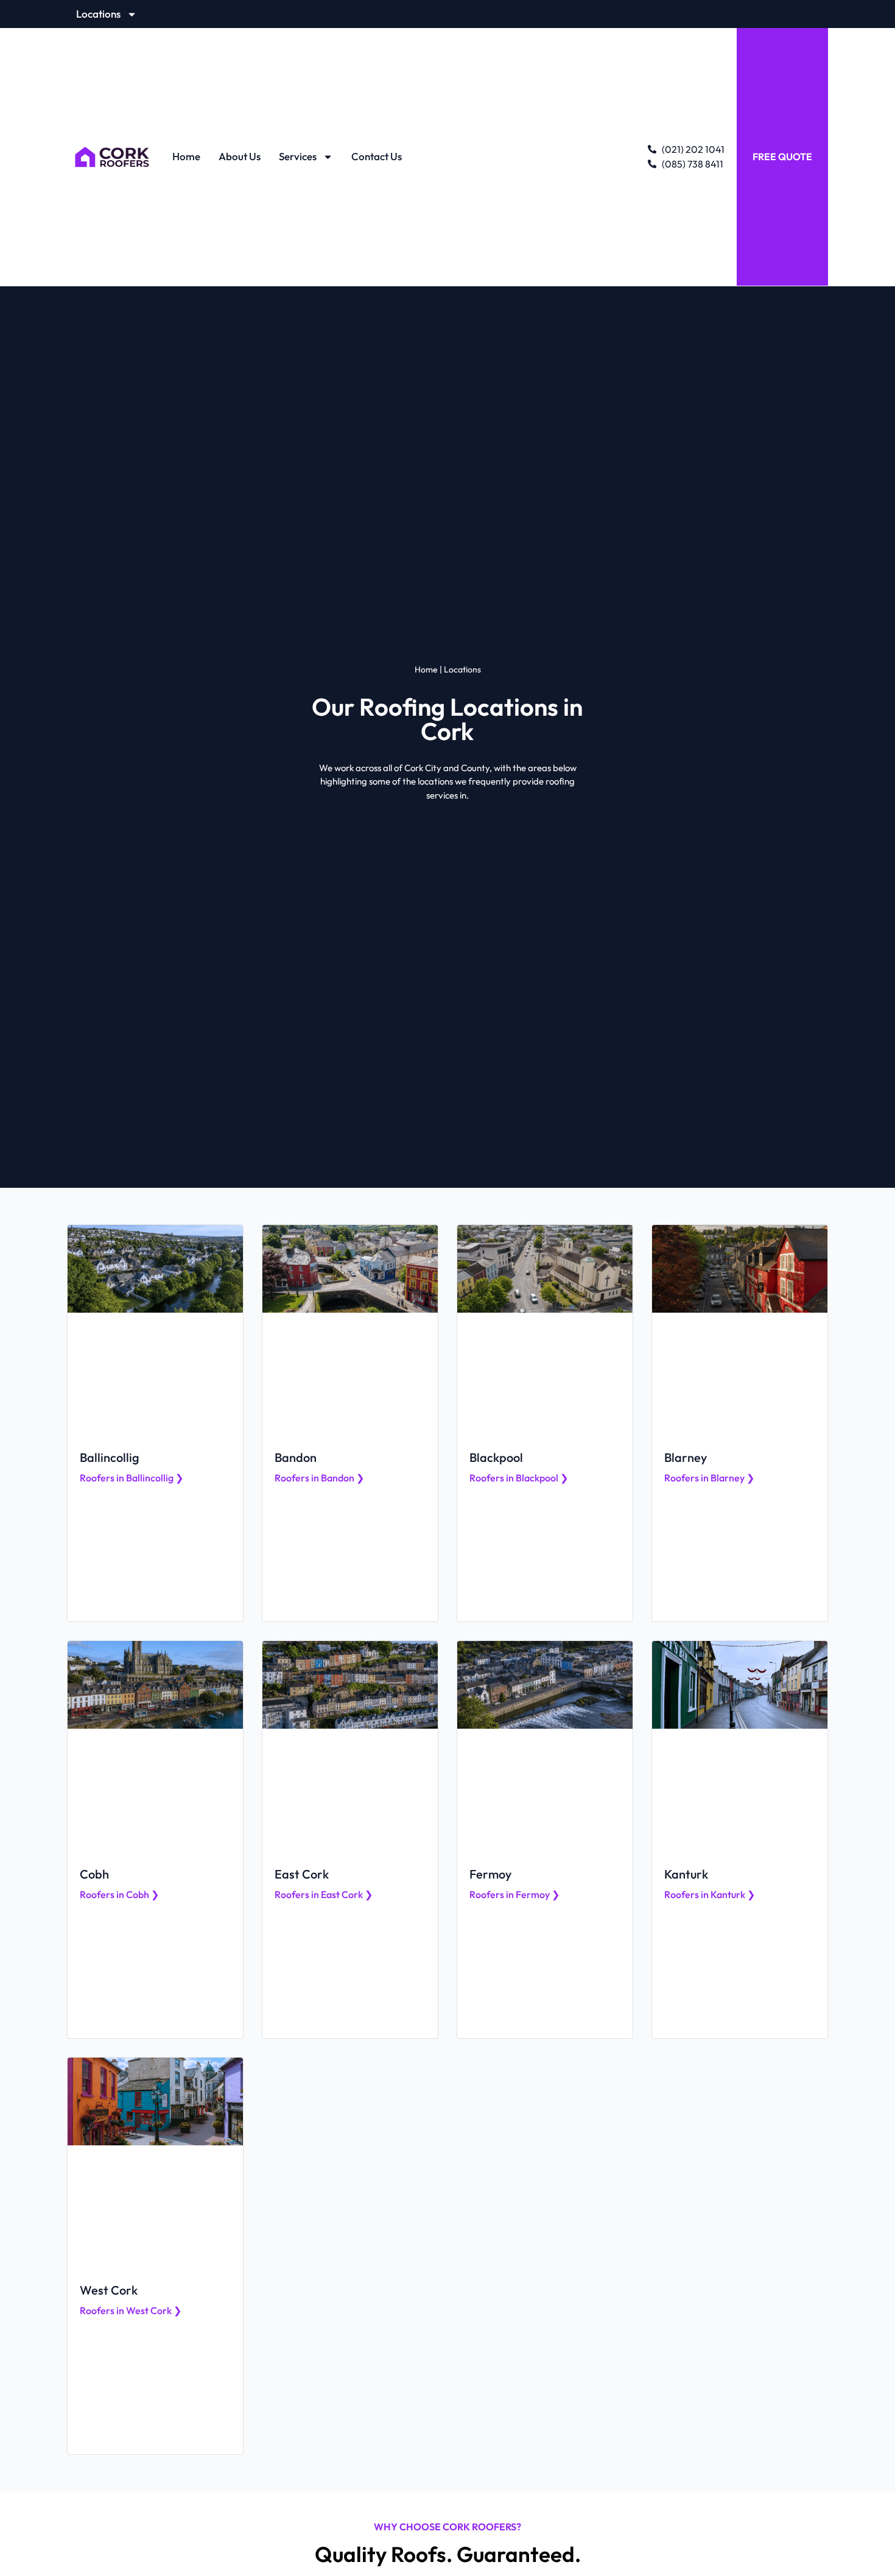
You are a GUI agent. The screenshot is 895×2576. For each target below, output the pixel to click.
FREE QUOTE (782, 157)
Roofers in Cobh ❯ (119, 1894)
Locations (98, 14)
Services (298, 156)
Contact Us (377, 156)
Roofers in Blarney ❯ (709, 1478)
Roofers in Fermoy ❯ (514, 1894)
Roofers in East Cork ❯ (324, 1894)
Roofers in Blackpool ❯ (519, 1478)
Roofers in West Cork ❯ (131, 2310)
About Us (240, 156)
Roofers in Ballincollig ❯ (132, 1478)
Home (186, 156)
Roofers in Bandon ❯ (319, 1478)
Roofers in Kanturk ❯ (710, 1894)
